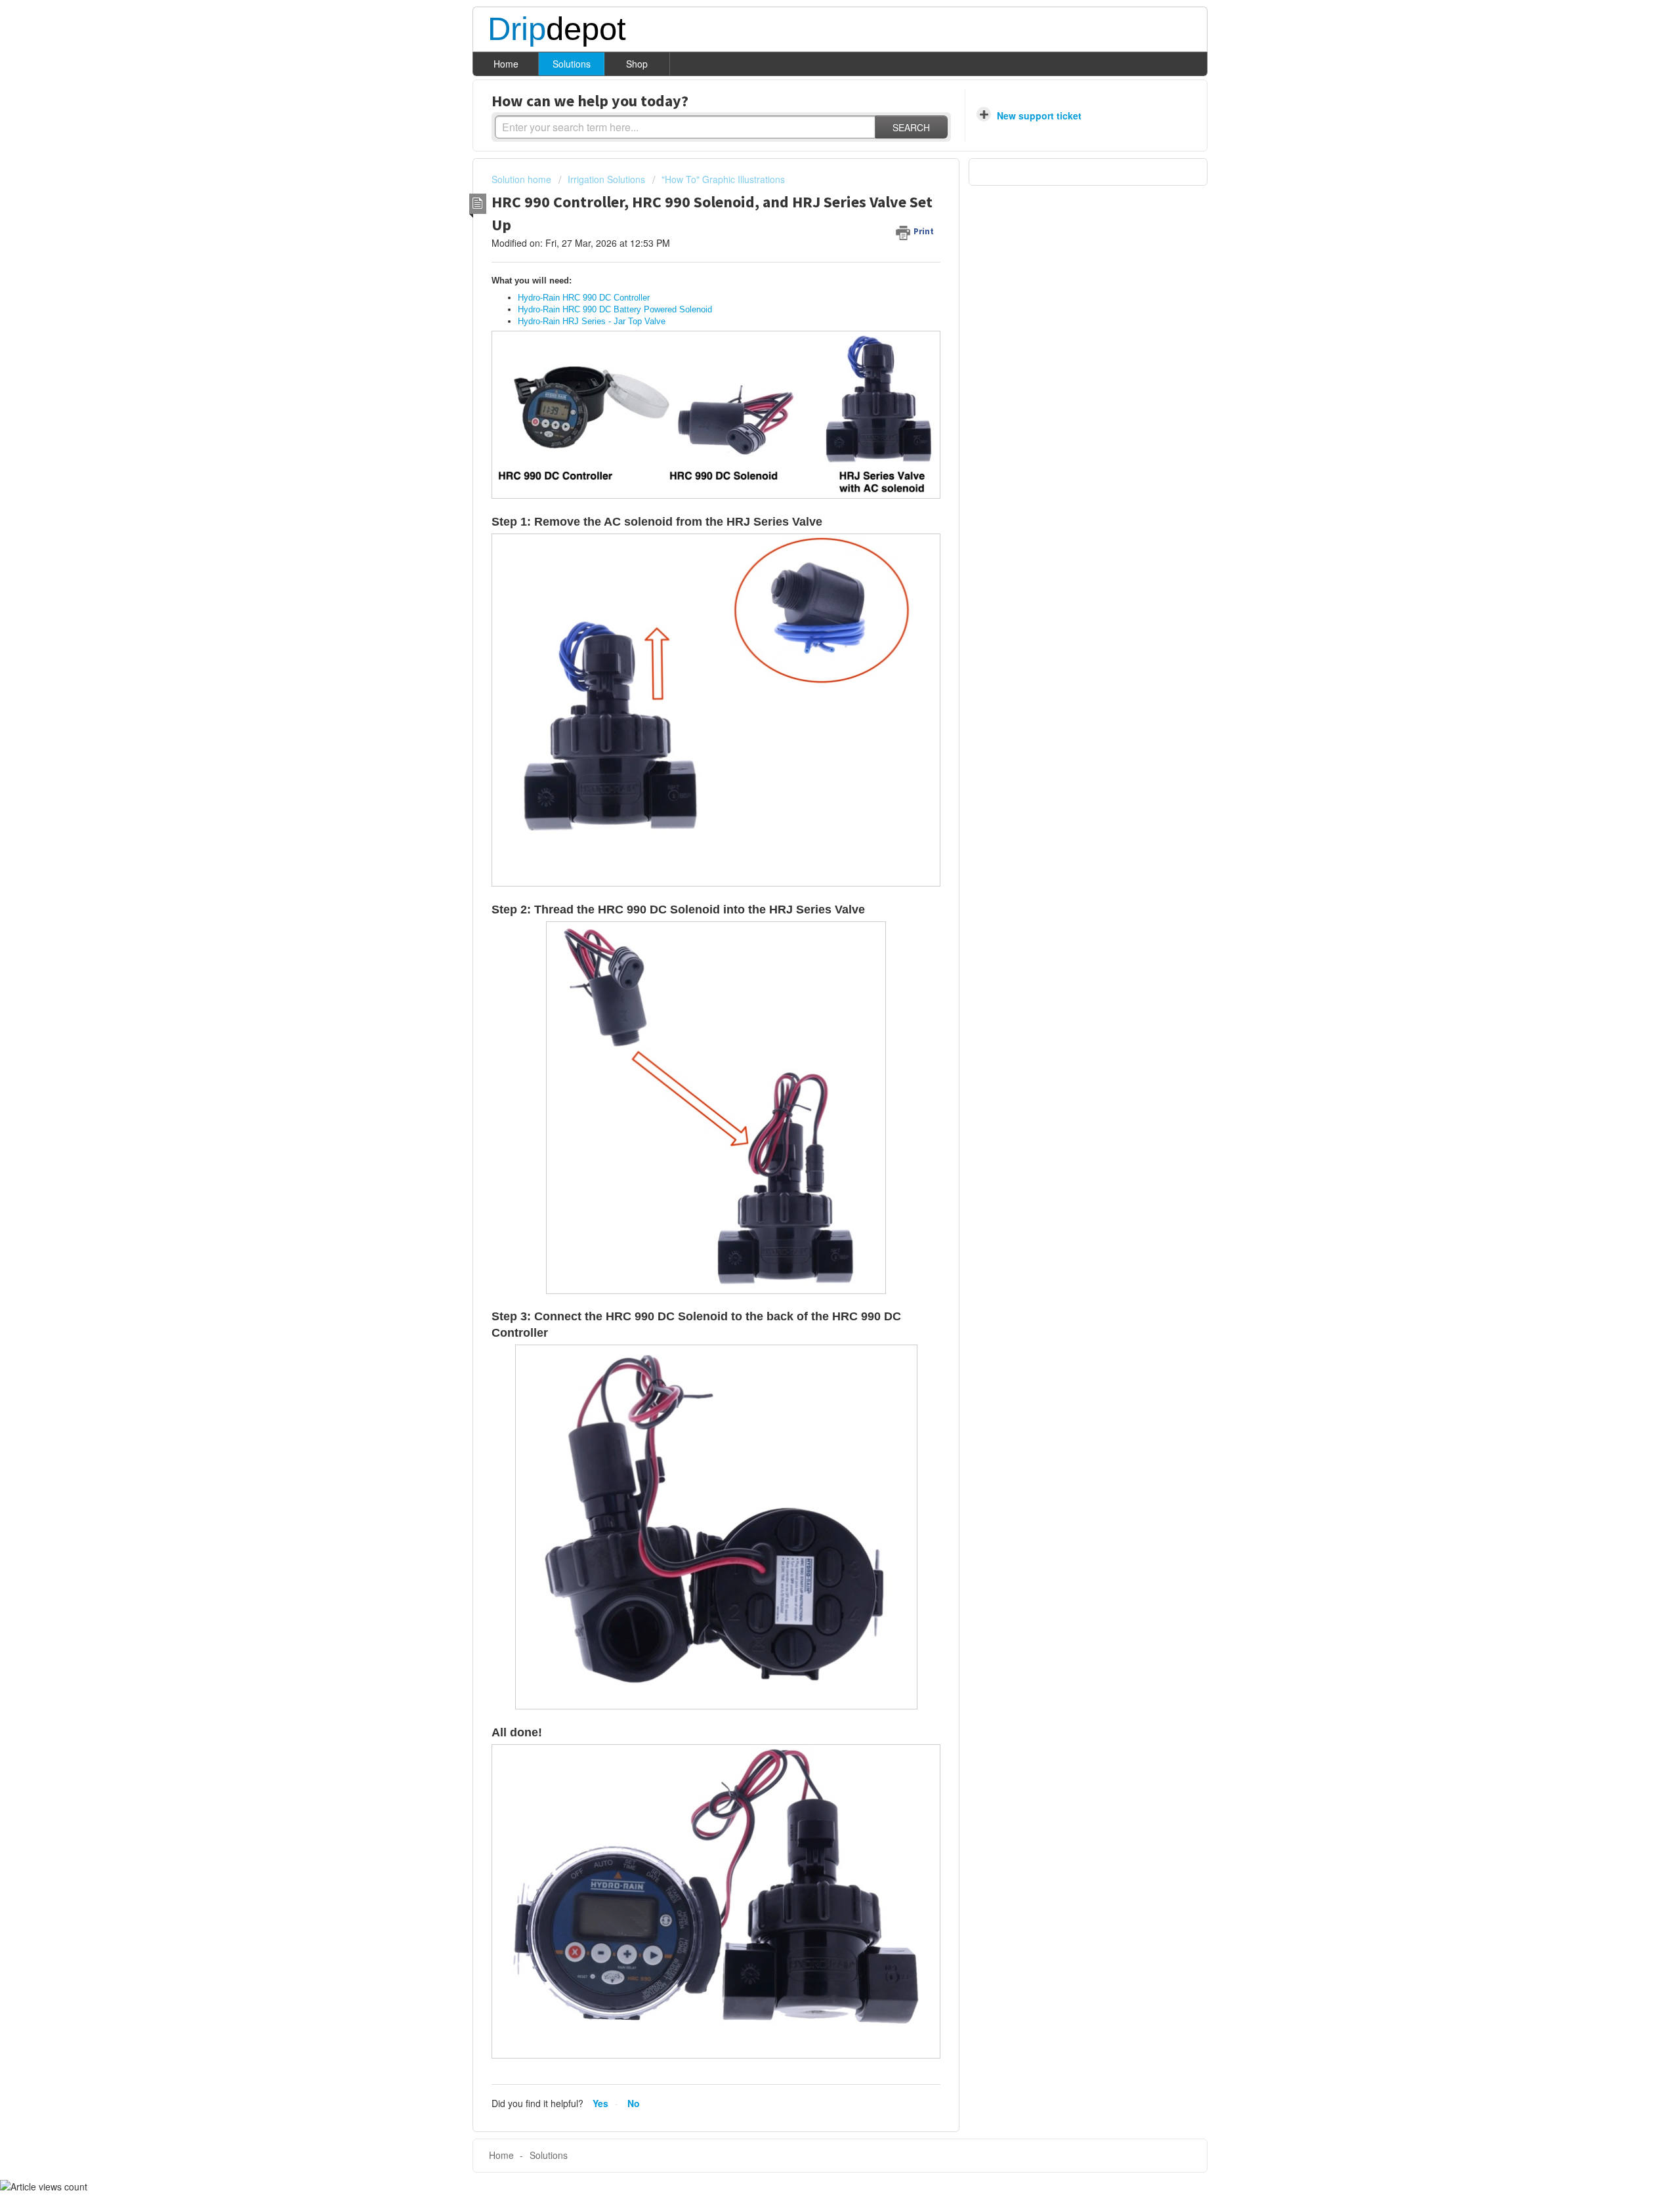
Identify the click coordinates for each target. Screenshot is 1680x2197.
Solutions (572, 64)
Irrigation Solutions (606, 179)
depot (557, 30)
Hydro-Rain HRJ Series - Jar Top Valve (592, 321)
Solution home (523, 179)
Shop (637, 64)
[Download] (816, 955)
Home (506, 64)
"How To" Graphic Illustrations (723, 179)
